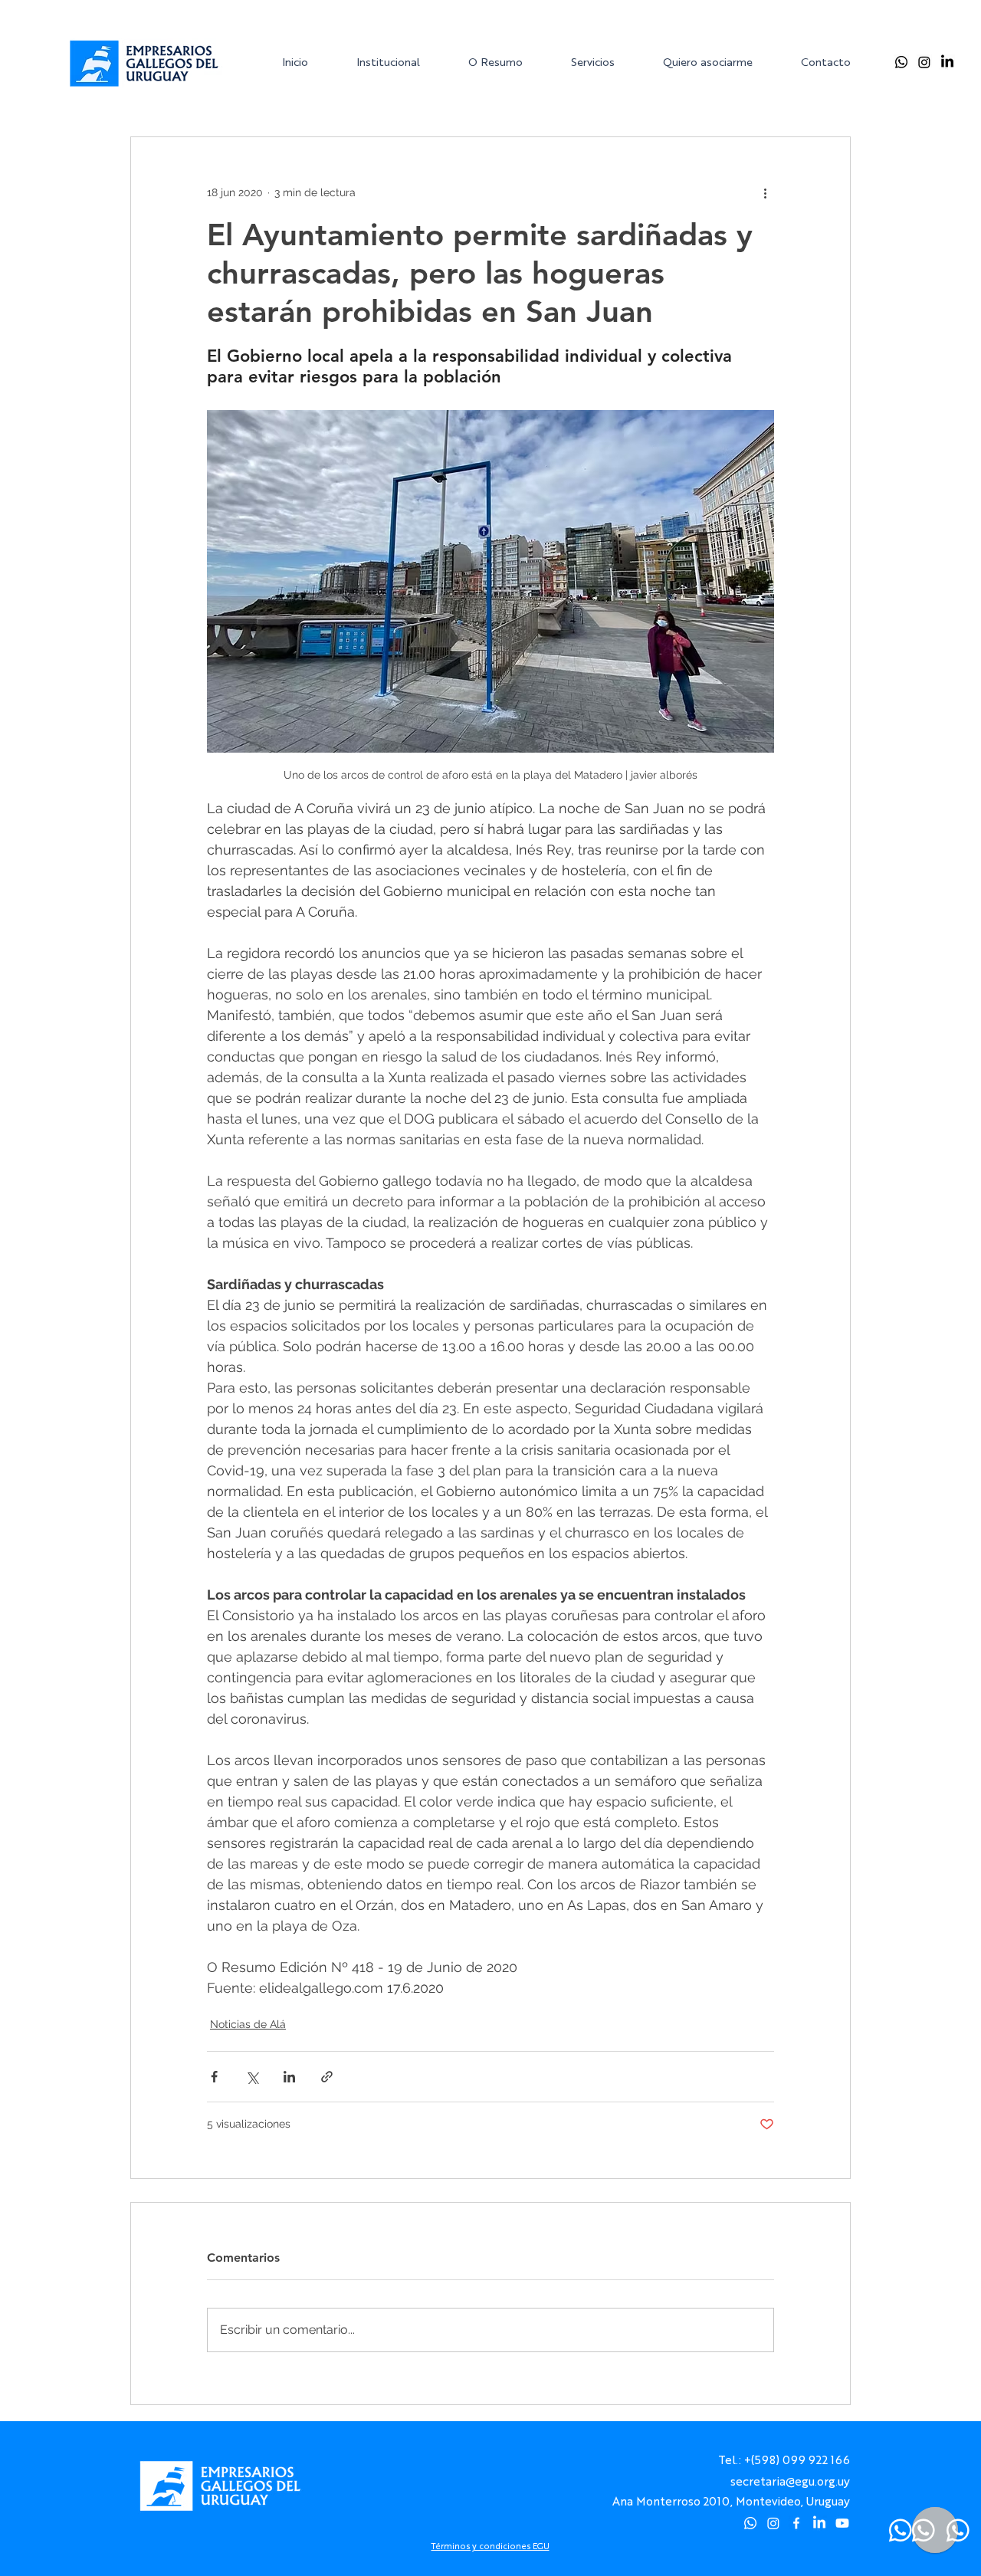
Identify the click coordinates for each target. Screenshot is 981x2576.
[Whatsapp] (901, 62)
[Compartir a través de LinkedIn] (289, 2077)
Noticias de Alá (248, 2024)
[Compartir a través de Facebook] (214, 2077)
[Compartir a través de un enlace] (327, 2077)
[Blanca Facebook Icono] (796, 2523)
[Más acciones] (765, 192)
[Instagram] (924, 62)
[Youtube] (842, 2523)
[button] (400, 62)
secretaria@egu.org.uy (790, 2481)
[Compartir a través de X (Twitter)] (252, 2077)
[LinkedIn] (947, 62)
